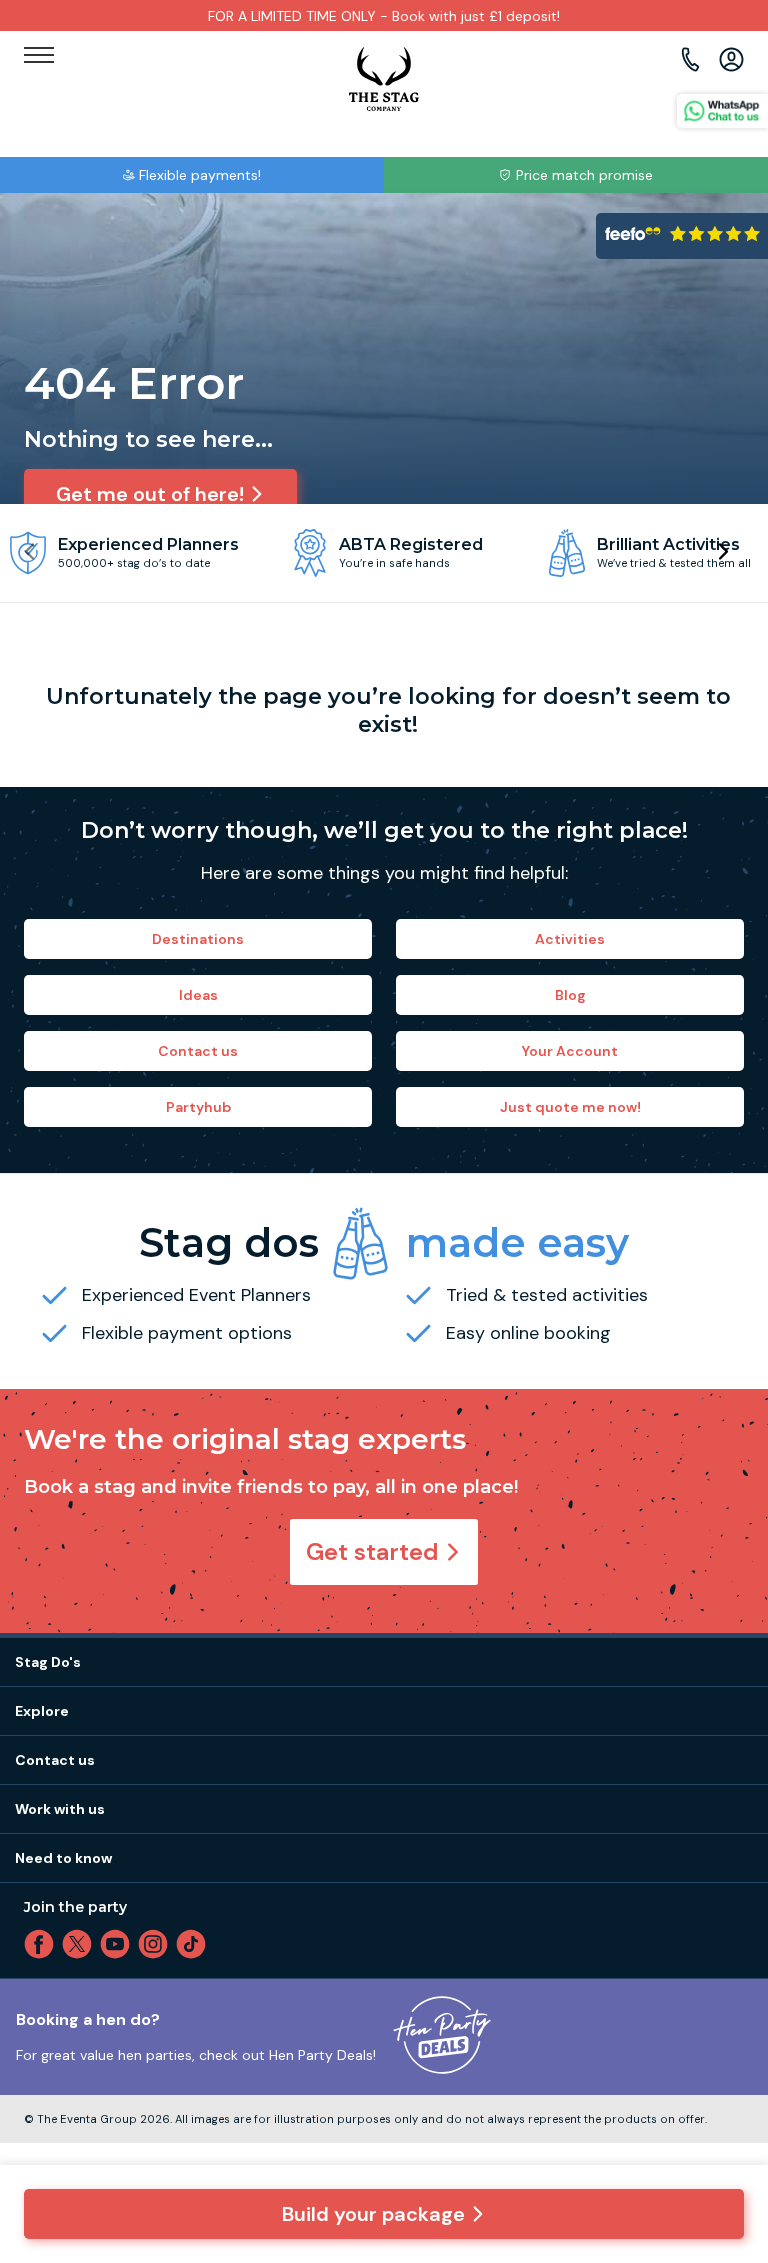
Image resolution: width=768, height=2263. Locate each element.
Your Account (570, 1051)
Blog (570, 995)
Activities (570, 939)
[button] (722, 551)
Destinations (198, 939)
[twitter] (81, 1944)
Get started (372, 1551)
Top (726, 2077)
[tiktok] (195, 1944)
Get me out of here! (150, 494)
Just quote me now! (570, 1107)
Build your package (373, 2214)
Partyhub (198, 1107)
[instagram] (157, 1944)
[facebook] (43, 1944)
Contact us (198, 1051)
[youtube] (119, 1944)
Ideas (198, 995)
